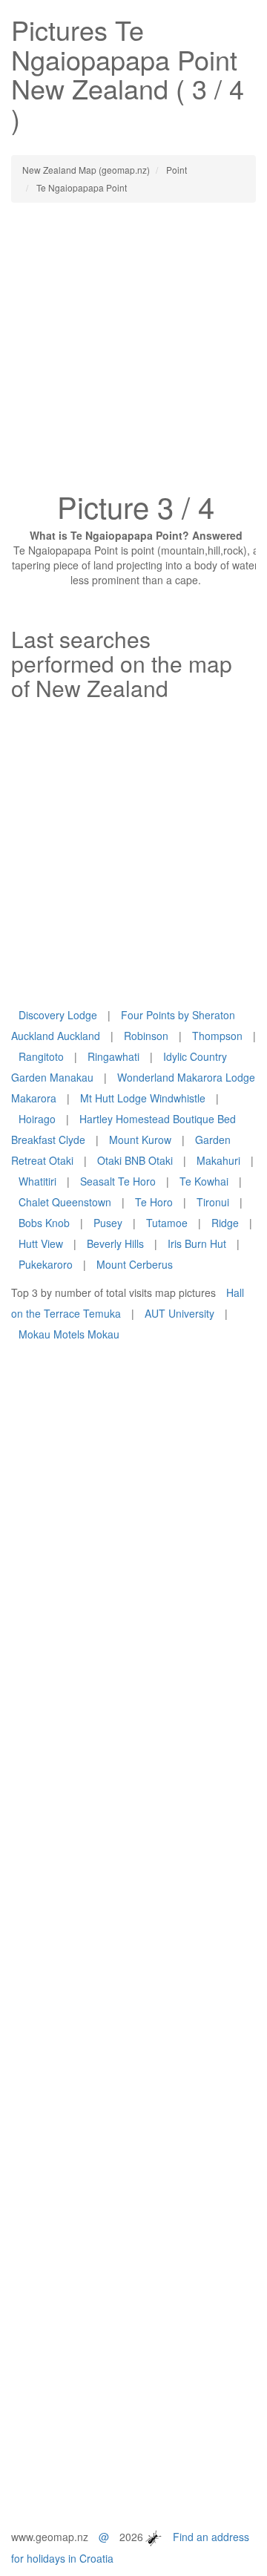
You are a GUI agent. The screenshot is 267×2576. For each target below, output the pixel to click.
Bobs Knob (44, 1223)
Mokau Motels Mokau (69, 1334)
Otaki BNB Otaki (135, 1160)
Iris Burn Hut (197, 1243)
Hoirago (37, 1119)
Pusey (108, 1223)
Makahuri (218, 1160)
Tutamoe (167, 1223)
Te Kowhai (204, 1181)
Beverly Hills (115, 1243)
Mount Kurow (140, 1140)
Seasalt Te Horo (118, 1181)
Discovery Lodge (58, 1015)
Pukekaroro (46, 1264)
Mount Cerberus (135, 1264)
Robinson (146, 1036)
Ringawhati (113, 1056)
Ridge (225, 1223)
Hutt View (41, 1243)
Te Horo (154, 1202)
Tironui (213, 1202)
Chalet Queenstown (65, 1202)
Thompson (217, 1036)
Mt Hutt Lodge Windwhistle (143, 1098)
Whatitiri (37, 1181)
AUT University (179, 1313)
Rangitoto (41, 1056)
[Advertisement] (133, 351)
